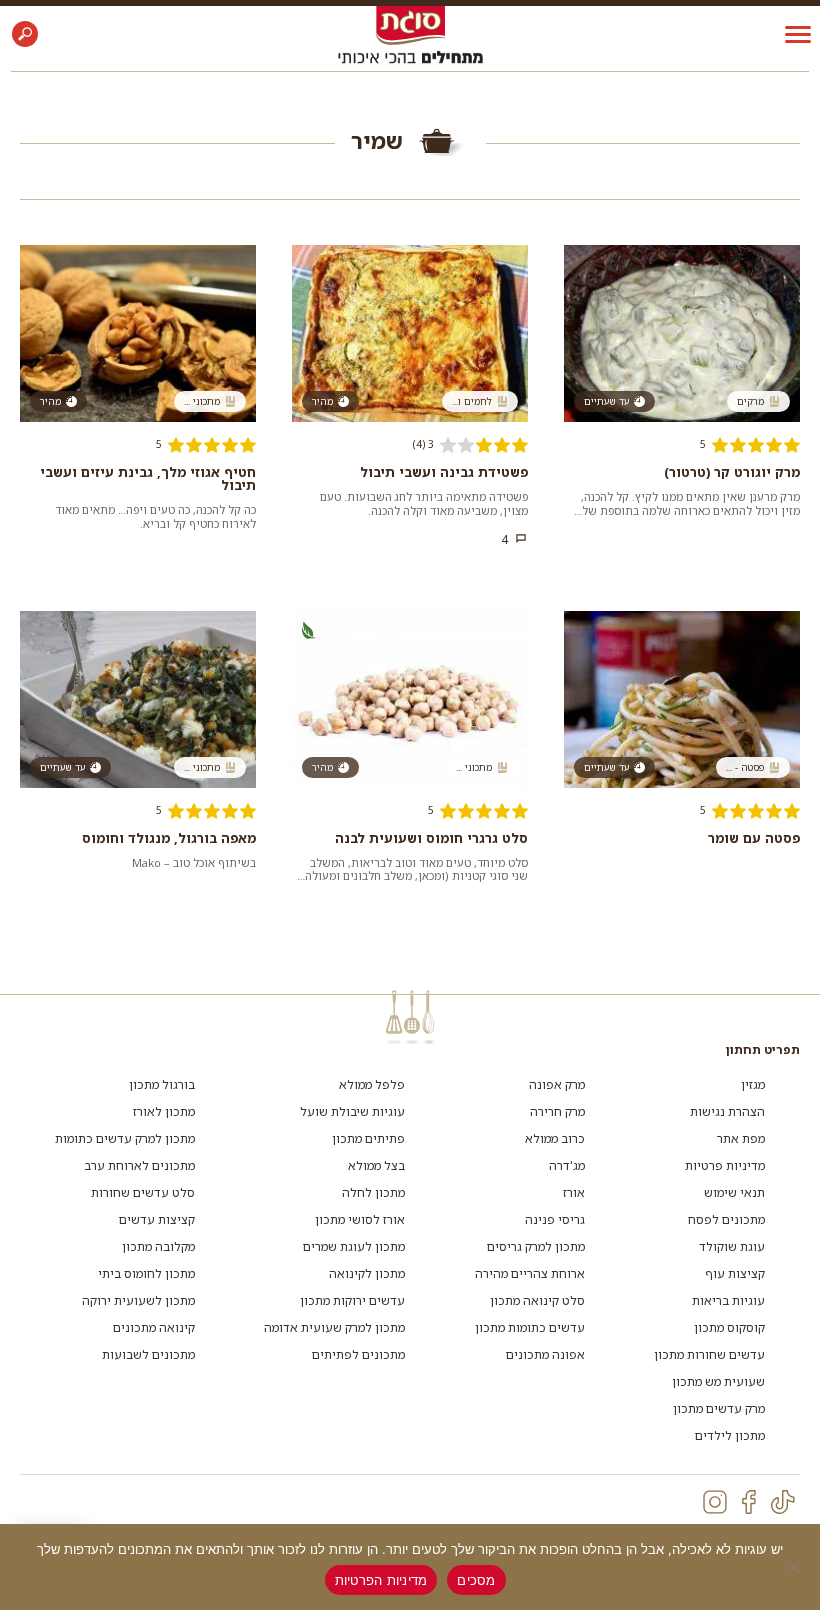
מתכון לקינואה (367, 1273)
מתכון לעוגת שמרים (354, 1246)
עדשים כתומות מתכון (530, 1327)
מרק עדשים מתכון (719, 1408)
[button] (25, 34)
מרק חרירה (557, 1111)
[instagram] (715, 1502)
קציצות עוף (735, 1273)
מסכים (476, 1580)
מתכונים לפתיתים (358, 1354)
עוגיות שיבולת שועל (352, 1111)
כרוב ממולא (555, 1138)
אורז (574, 1192)
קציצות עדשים (157, 1219)
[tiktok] (783, 1502)
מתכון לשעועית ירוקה (138, 1300)
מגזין (753, 1084)
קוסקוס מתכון (729, 1327)
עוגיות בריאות (728, 1300)
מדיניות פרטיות (725, 1165)
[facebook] (749, 1502)
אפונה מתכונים (545, 1354)
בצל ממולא (376, 1165)
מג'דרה (567, 1165)
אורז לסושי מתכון (360, 1219)
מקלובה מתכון (158, 1246)
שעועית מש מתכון (718, 1381)
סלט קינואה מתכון (537, 1300)
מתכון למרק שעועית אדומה (334, 1327)
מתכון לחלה (373, 1192)
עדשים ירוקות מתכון (352, 1300)
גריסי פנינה (555, 1219)
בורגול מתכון (162, 1084)
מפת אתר (741, 1138)
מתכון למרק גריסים (536, 1246)
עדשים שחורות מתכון (709, 1354)
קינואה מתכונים (154, 1327)
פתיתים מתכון (368, 1138)
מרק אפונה (557, 1084)
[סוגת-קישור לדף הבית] (410, 24)
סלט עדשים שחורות (143, 1192)
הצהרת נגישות (727, 1111)
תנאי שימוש (734, 1192)
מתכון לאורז (164, 1111)
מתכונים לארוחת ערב (139, 1165)
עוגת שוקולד (732, 1246)
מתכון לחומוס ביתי (146, 1273)
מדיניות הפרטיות (381, 1580)
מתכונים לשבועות (148, 1354)
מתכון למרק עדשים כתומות (125, 1138)
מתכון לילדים (730, 1435)
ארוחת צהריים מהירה (530, 1273)
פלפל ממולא (372, 1084)
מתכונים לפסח (726, 1219)
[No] (795, 1567)
